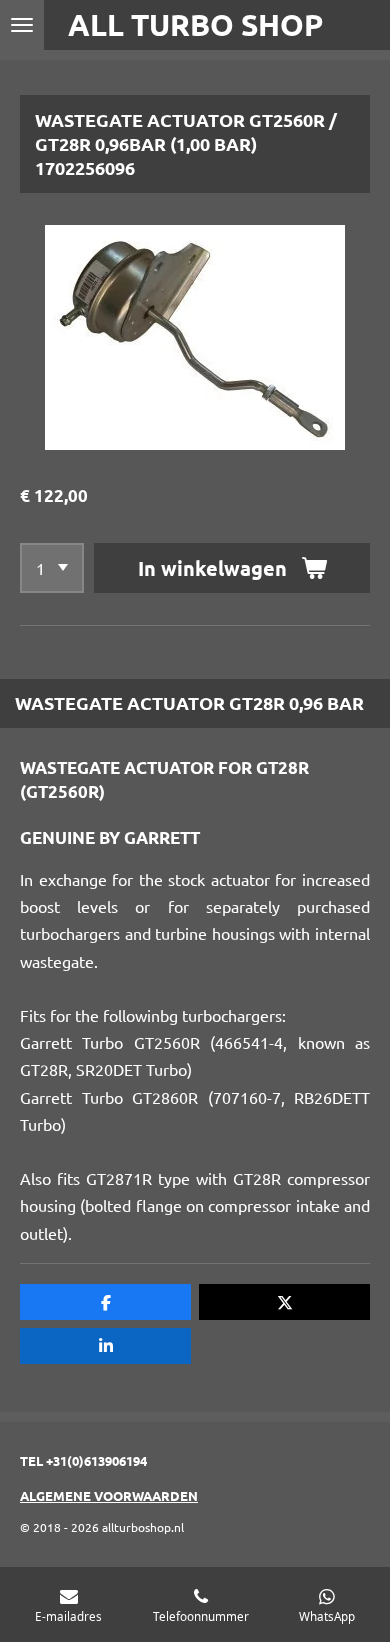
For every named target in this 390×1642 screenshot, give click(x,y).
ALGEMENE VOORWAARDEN (109, 1495)
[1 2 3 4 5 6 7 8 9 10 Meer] (52, 568)
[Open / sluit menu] (22, 25)
